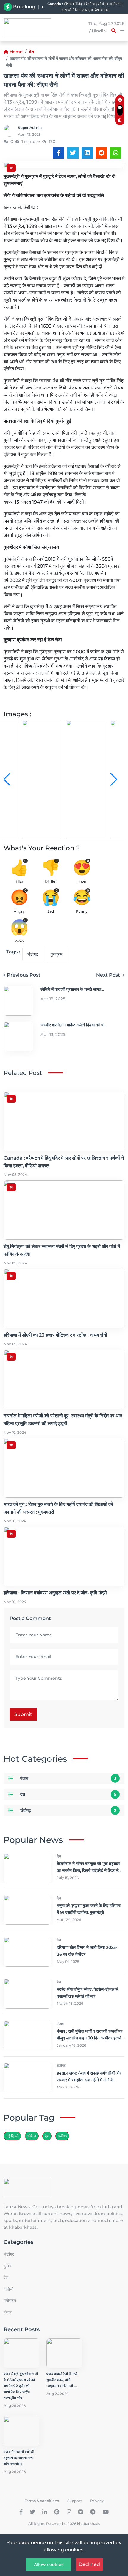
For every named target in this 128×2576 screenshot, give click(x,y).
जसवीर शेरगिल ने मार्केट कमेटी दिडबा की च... (73, 1025)
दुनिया (8, 2266)
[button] (114, 780)
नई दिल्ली (12, 2136)
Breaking (24, 7)
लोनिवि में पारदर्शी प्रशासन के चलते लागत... (72, 989)
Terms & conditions (42, 2501)
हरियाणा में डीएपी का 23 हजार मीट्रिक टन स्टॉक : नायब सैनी (55, 1335)
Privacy (97, 2501)
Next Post (109, 975)
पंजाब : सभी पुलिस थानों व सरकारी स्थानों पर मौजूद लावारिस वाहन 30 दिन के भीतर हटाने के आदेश (90, 2038)
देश (32, 52)
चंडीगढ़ (62, 2136)
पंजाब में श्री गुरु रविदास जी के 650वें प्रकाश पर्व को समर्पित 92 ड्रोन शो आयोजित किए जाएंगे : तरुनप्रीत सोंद (21, 2386)
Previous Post (24, 975)
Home (16, 52)
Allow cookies (49, 2564)
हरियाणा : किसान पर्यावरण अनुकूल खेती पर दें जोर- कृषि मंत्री (55, 1593)
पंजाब (24, 1778)
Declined (89, 2564)
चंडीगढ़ (33, 954)
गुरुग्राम (56, 954)
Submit (23, 1714)
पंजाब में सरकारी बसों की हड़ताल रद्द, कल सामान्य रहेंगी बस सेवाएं (19, 2458)
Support (75, 2501)
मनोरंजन (10, 2301)
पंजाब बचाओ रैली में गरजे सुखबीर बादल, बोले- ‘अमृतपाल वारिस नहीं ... (62, 2380)
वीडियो (8, 2289)
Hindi (98, 31)
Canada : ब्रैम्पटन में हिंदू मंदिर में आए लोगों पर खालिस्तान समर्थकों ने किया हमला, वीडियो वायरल (85, 7)
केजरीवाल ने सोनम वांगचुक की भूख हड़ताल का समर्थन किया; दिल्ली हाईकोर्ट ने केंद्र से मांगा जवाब (88, 1870)
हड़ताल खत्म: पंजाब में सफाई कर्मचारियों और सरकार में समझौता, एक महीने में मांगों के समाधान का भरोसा (89, 2080)
